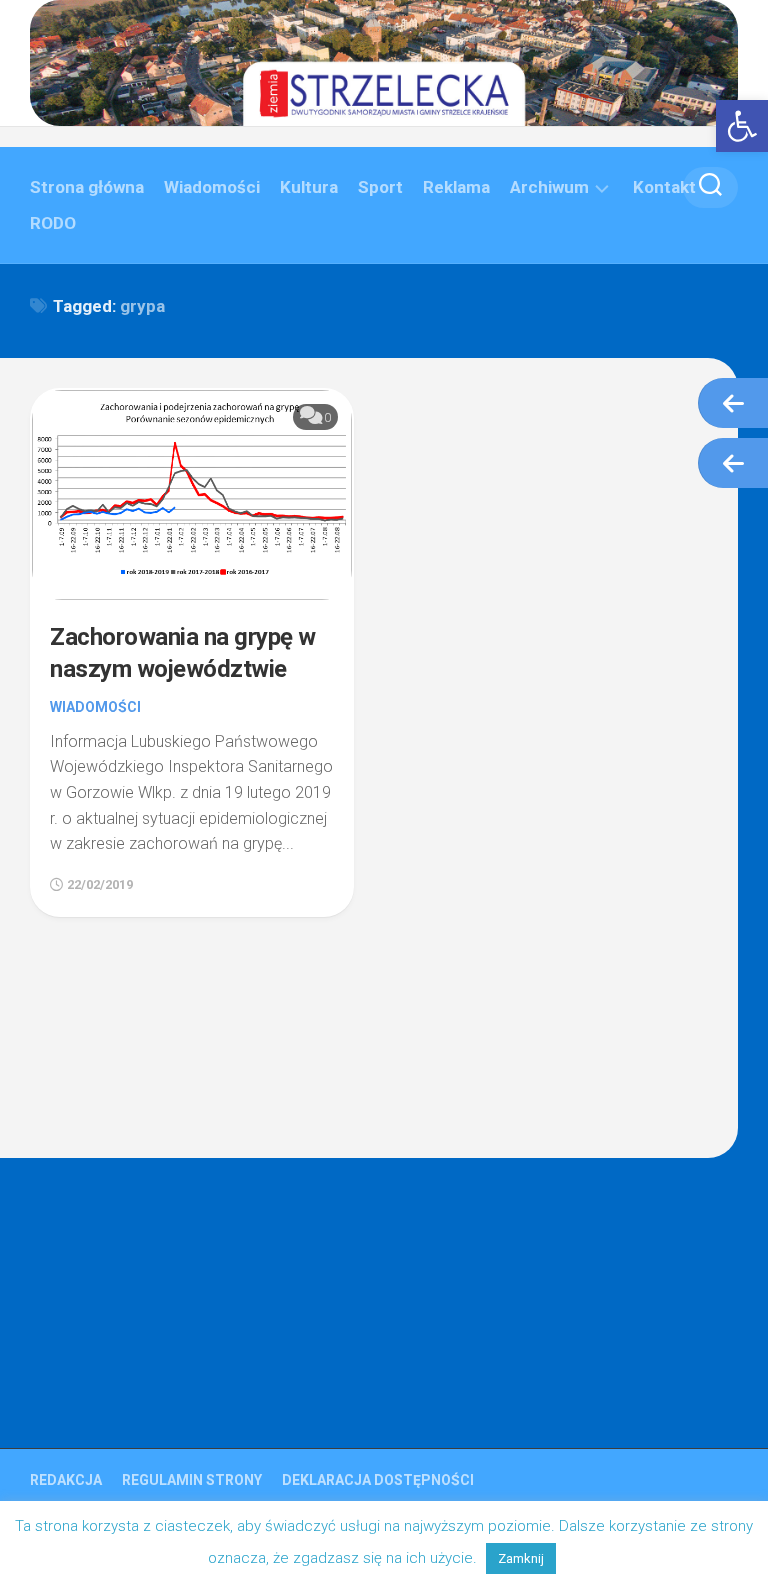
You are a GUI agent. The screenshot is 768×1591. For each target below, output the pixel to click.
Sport (380, 187)
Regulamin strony (192, 1480)
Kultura (309, 187)
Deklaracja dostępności (378, 1480)
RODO (53, 223)
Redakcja (66, 1480)
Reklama (456, 187)
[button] (742, 126)
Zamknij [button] (521, 1558)
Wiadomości (212, 187)
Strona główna (87, 187)
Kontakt (664, 187)
